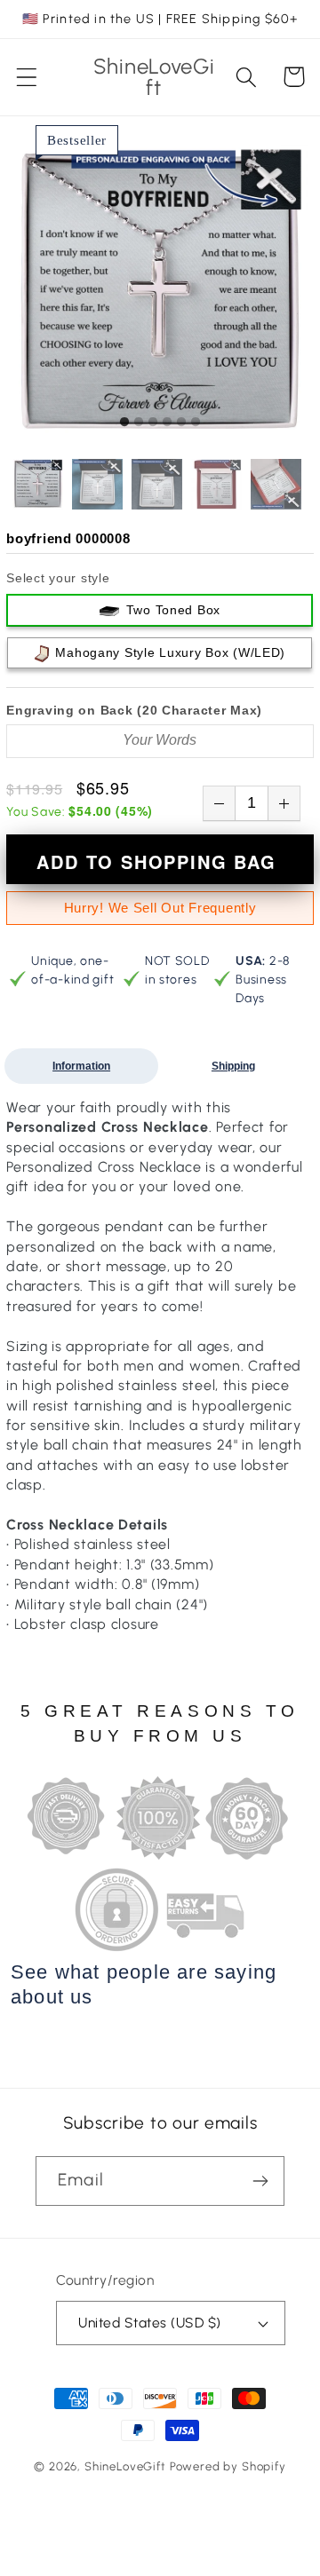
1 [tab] (124, 423)
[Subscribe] (260, 2181)
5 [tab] (181, 423)
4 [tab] (167, 423)
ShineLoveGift (125, 2466)
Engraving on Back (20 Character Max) (134, 710)
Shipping (233, 1066)
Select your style (58, 578)
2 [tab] (139, 423)
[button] (27, 77)
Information (81, 1066)
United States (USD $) (149, 2323)
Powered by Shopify (228, 2466)
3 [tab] (153, 423)
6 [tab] (196, 423)
